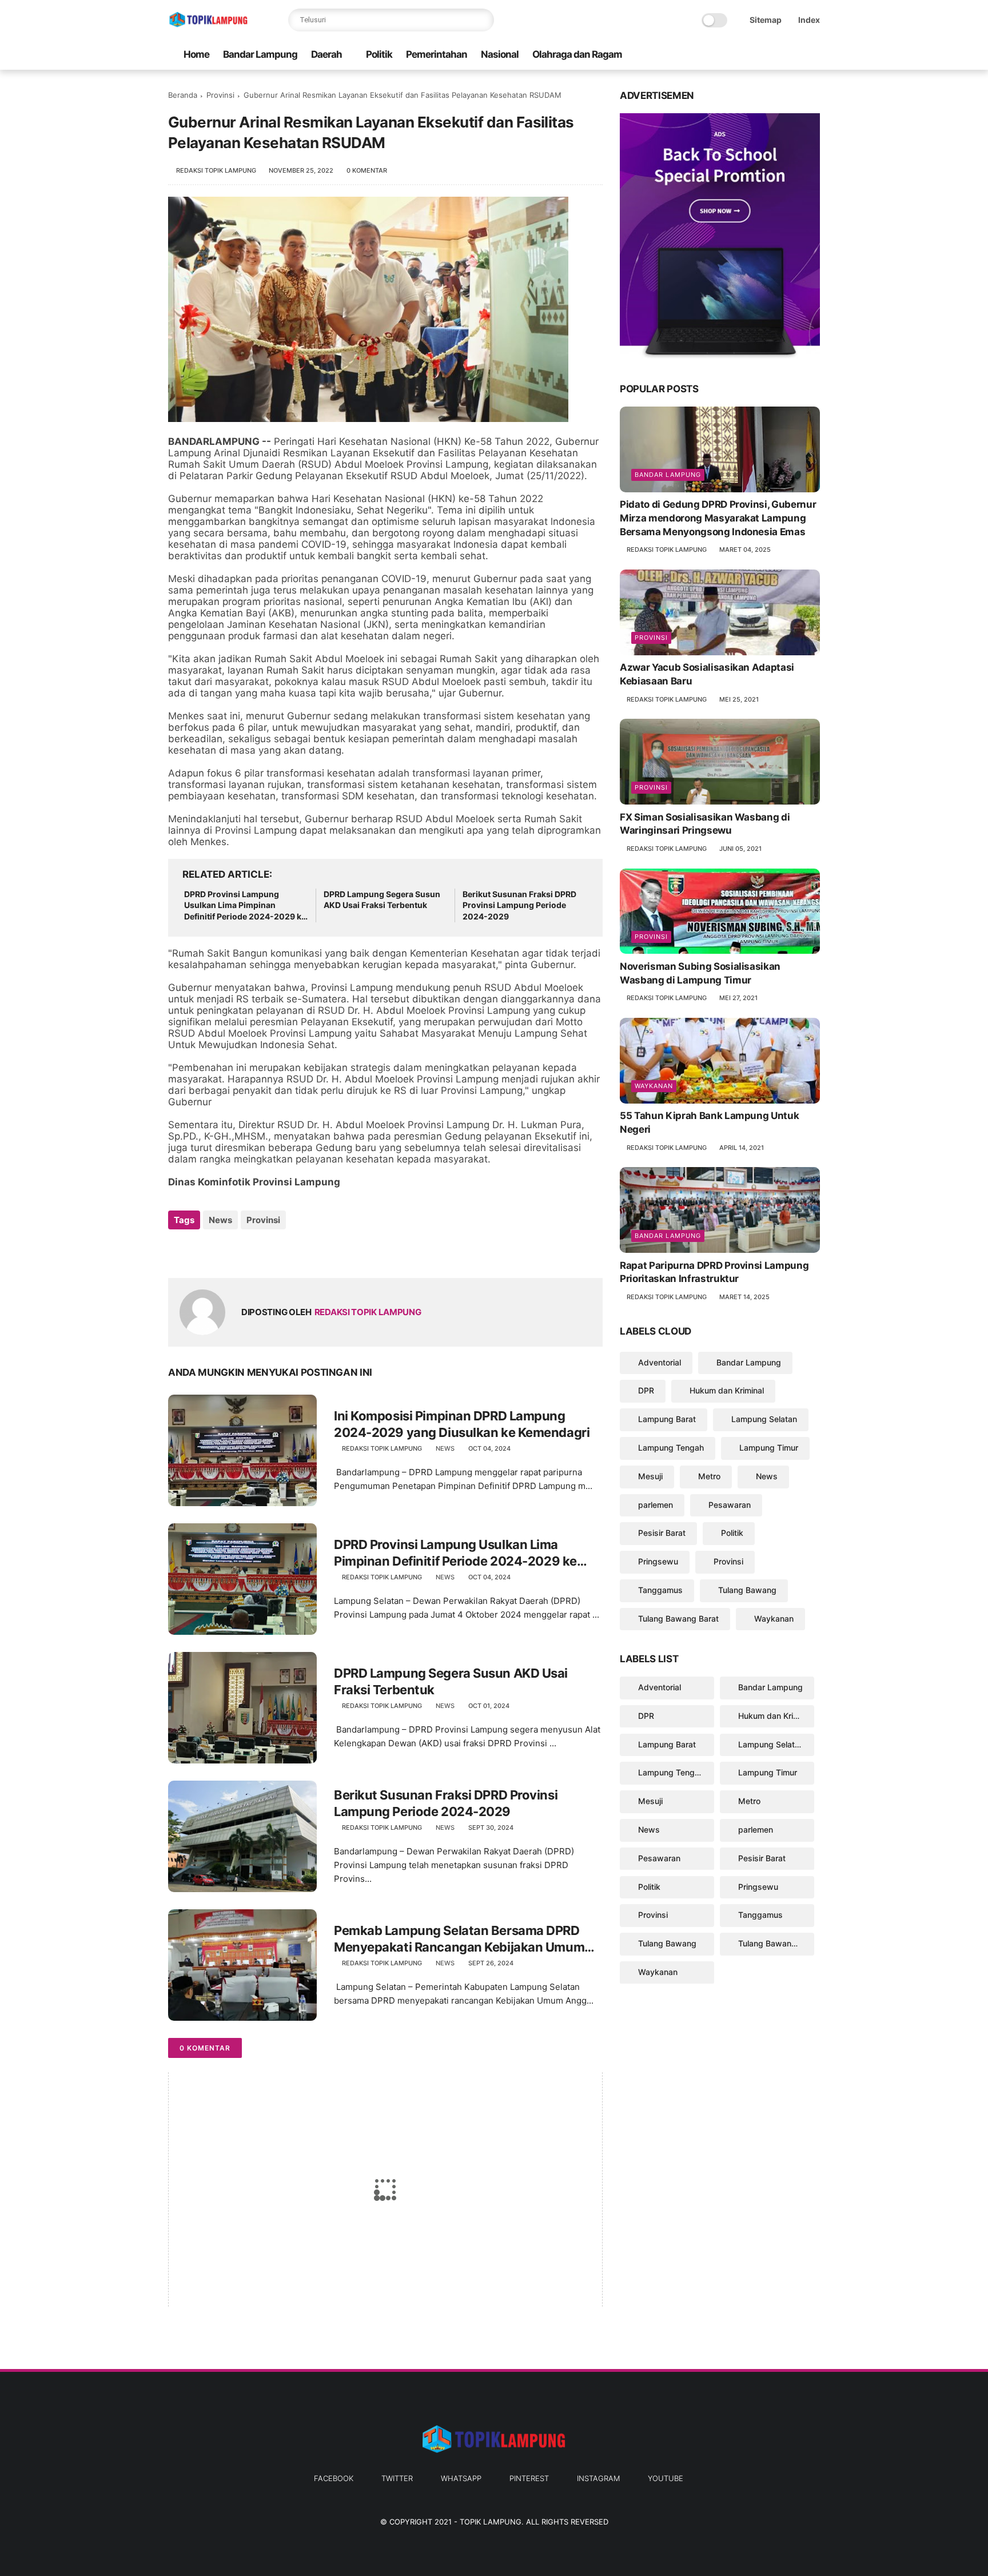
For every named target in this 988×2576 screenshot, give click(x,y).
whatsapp (461, 2478)
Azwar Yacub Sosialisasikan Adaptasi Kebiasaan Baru (707, 674)
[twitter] (740, 55)
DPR (646, 1390)
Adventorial (660, 1362)
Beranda (183, 95)
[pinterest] (777, 55)
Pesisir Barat (662, 1533)
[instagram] (795, 55)
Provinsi (220, 95)
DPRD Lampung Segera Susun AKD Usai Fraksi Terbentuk (382, 900)
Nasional (500, 54)
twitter (397, 2478)
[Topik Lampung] (208, 26)
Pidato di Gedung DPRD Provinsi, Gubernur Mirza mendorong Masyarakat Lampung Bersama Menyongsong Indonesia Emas (718, 518)
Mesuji (650, 1476)
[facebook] (722, 55)
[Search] (483, 20)
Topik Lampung (491, 2522)
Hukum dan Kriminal (727, 1390)
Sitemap (766, 20)
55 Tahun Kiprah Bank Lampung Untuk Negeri (709, 1122)
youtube (666, 2478)
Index (809, 20)
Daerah (326, 54)
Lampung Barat (667, 1419)
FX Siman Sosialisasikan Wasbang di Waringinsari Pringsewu (705, 823)
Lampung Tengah (671, 1448)
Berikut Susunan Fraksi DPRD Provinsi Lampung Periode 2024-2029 (519, 905)
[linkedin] (270, 1251)
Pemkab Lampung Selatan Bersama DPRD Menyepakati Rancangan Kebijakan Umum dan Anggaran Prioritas (459, 1939)
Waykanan (654, 1086)
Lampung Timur (769, 1448)
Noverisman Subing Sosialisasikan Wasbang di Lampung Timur (700, 973)
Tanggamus (660, 1590)
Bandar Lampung (260, 54)
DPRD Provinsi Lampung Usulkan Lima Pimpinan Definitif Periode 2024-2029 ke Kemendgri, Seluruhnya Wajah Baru (245, 906)
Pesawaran (730, 1504)
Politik (379, 54)
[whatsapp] (759, 55)
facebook (334, 2478)
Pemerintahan (437, 54)
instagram (598, 2478)
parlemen (656, 1504)
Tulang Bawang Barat (678, 1618)
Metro (709, 1476)
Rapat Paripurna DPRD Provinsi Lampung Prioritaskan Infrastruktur (714, 1272)
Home (196, 54)
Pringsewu (658, 1561)
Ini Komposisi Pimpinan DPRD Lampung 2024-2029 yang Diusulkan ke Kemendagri (462, 1424)
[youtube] (814, 55)
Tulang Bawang (747, 1590)
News (220, 1220)
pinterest (529, 2478)
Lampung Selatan (764, 1419)
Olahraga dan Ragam (577, 54)
